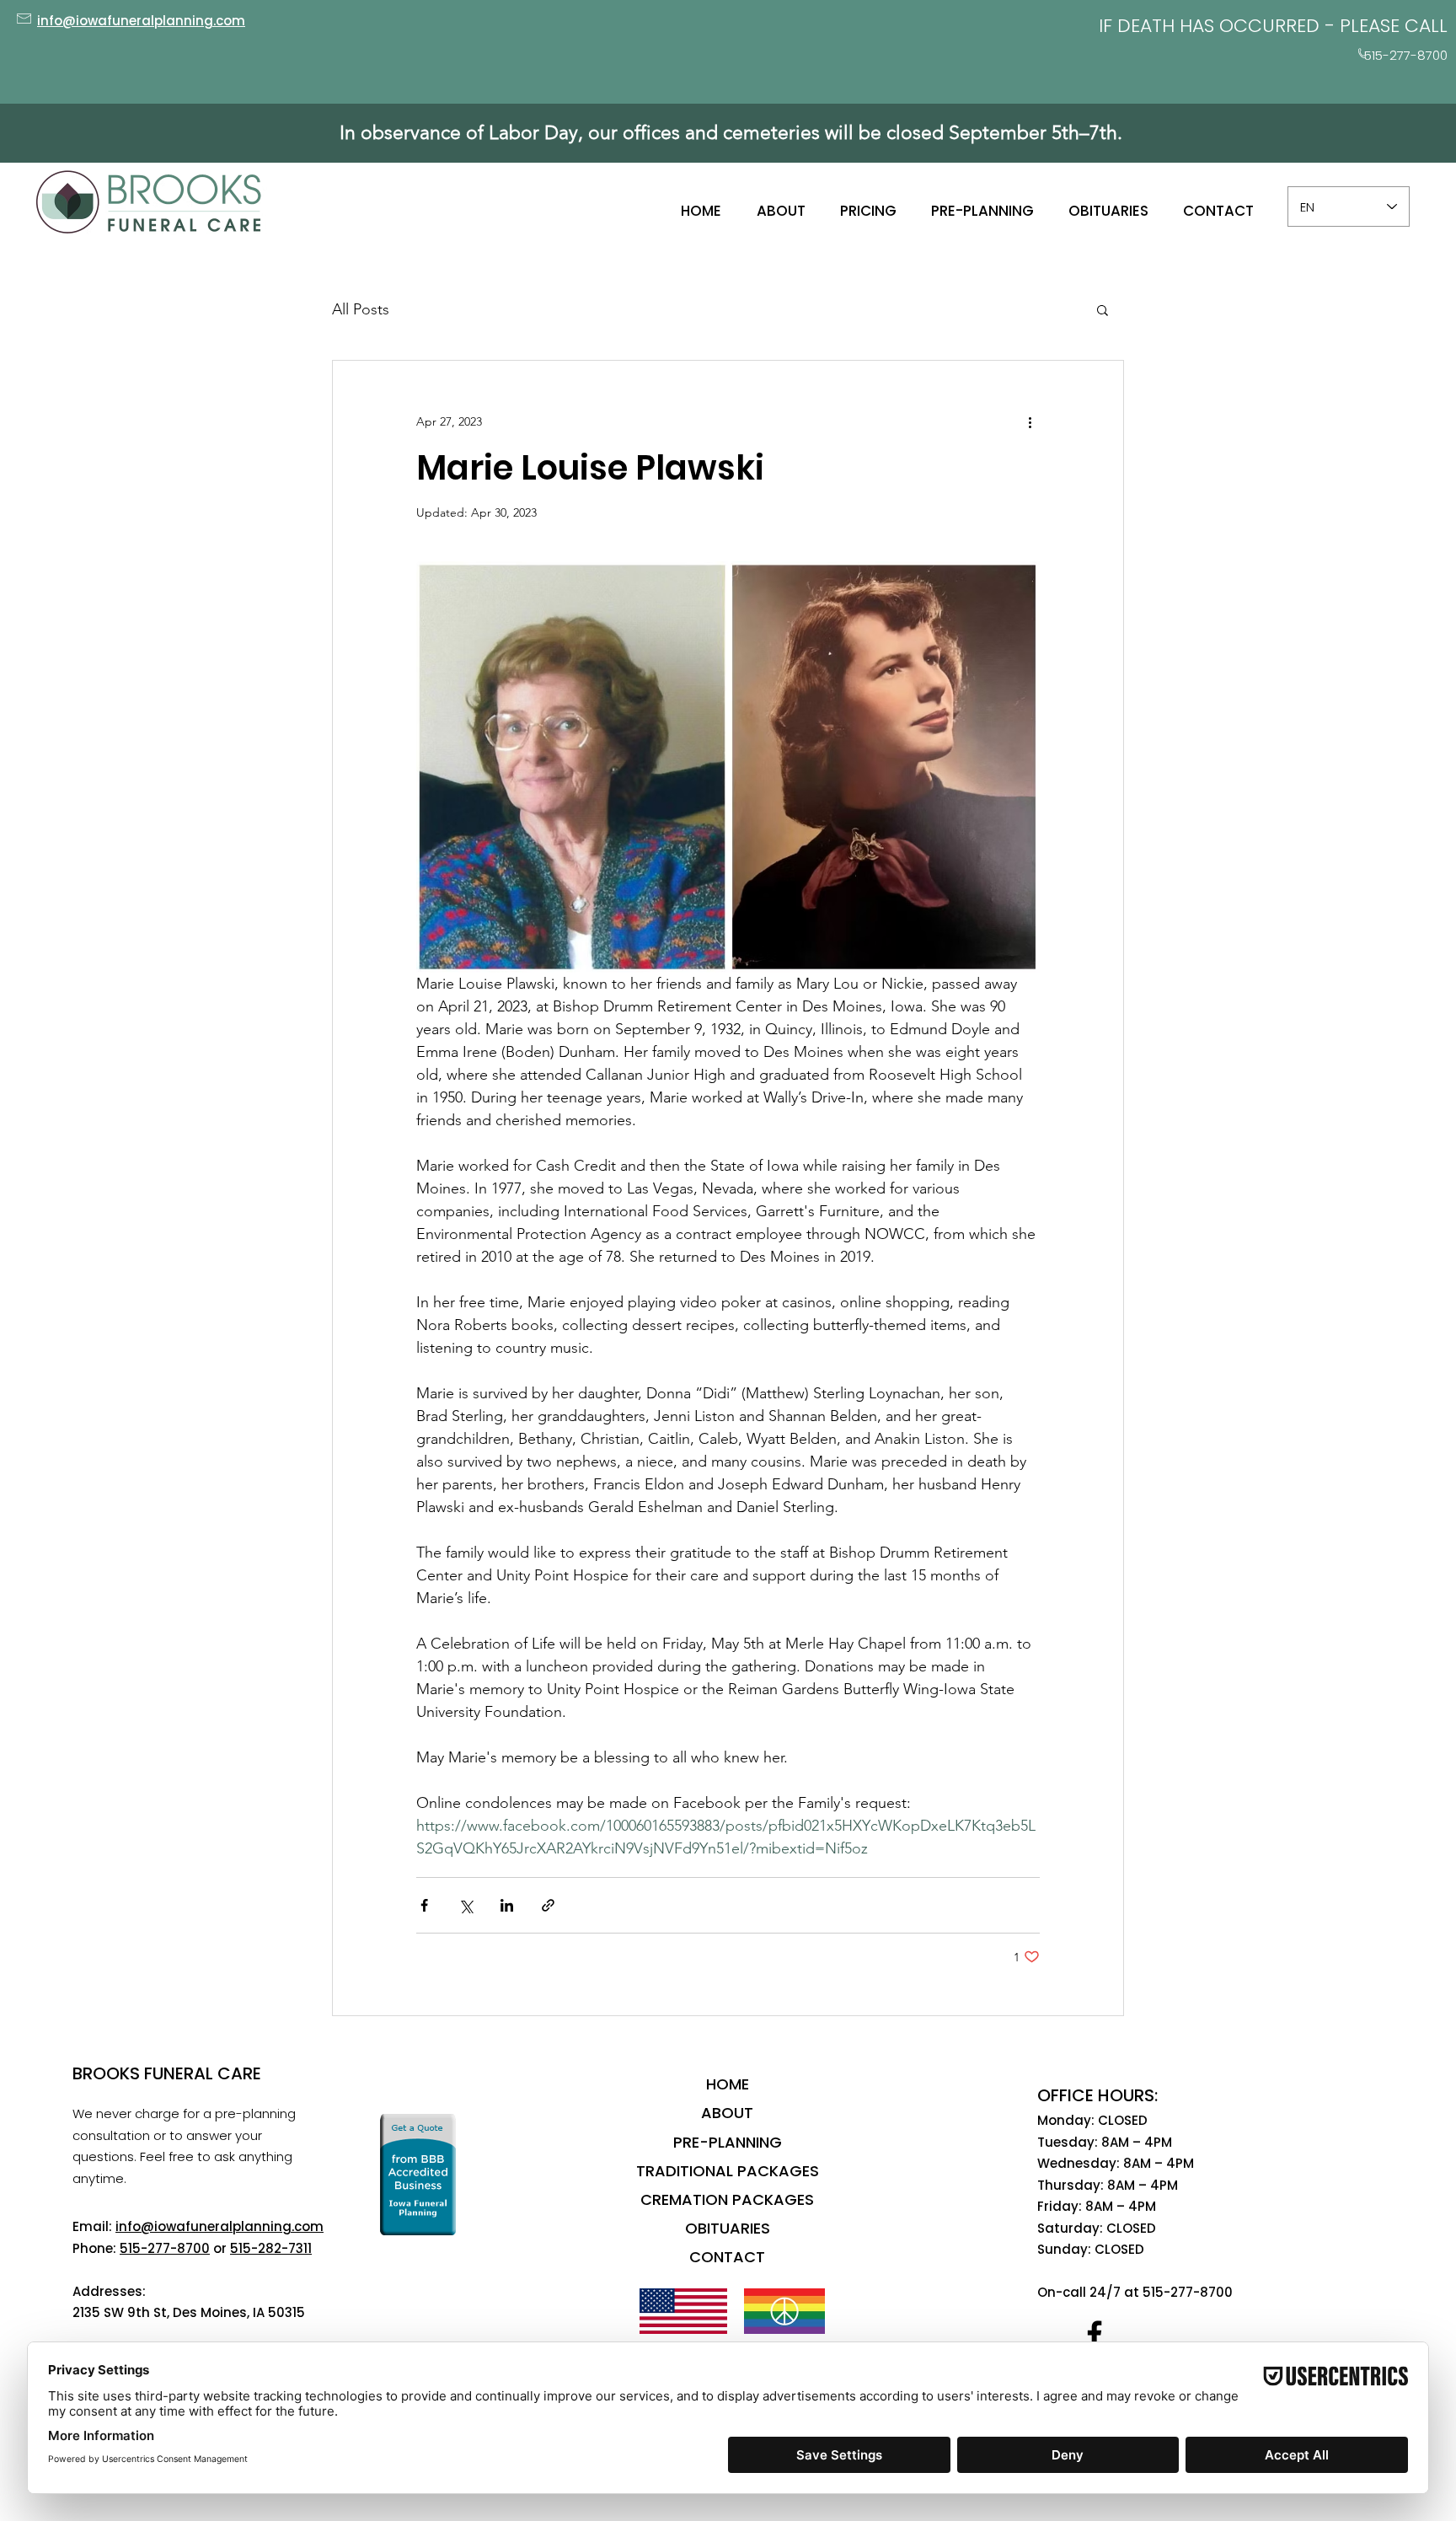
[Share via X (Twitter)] (466, 1905)
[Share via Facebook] (424, 1905)
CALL (1426, 26)
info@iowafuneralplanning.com (219, 2226)
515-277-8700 (165, 2248)
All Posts (361, 309)
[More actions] (1030, 421)
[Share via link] (548, 1905)
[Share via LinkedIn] (507, 1905)
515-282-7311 (271, 2248)
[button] (1103, 309)
